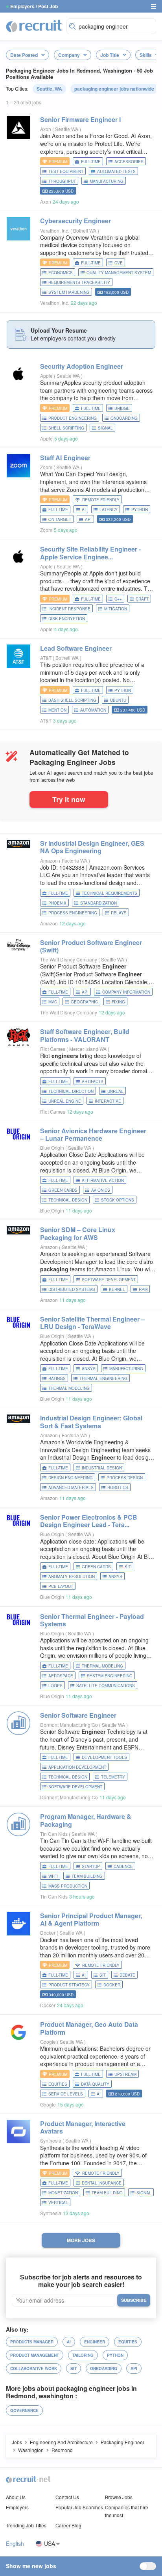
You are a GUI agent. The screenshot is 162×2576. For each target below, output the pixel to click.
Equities (58, 2084)
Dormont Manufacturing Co (69, 1725)
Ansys (89, 1369)
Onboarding (124, 418)
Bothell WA (85, 230)
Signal (105, 428)
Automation (93, 710)
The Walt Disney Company (69, 959)
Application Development (77, 1767)
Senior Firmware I (80, 119)
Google (48, 2042)
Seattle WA (67, 129)
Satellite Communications (106, 1686)
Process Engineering (73, 913)
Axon (46, 129)
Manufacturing (107, 181)
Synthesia (51, 2140)
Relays (119, 913)
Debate (127, 1975)
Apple (46, 376)
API (88, 519)
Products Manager (32, 2342)
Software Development (109, 1280)
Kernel (117, 1289)
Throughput (62, 181)
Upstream (125, 2074)
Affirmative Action (103, 1180)
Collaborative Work (34, 2368)
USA (50, 2544)
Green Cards (63, 1190)
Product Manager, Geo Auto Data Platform (89, 2028)
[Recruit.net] (34, 25)
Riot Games (53, 1049)
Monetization (63, 2193)
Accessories (129, 162)
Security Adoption (82, 366)
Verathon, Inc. (55, 230)
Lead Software (76, 648)
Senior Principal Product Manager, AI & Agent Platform (91, 1919)
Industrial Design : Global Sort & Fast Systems (91, 1422)
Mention (57, 710)
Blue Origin (52, 1148)
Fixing (118, 1002)
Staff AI (65, 458)
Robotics (118, 1487)
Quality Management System (119, 273)
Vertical (58, 2203)
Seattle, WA (49, 89)
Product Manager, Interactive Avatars (83, 2127)
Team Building (87, 1876)
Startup (91, 1866)
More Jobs (81, 2240)
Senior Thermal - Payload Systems (92, 1620)
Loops (55, 1686)
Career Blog (68, 2525)
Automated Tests (116, 171)
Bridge (122, 408)
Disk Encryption (67, 619)
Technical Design (68, 1200)
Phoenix (57, 903)
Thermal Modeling (69, 1388)
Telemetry (113, 1777)
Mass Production (68, 1886)
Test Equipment (66, 171)
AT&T (46, 658)
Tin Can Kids (54, 1834)
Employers (17, 2507)
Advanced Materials (71, 1487)
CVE (119, 263)
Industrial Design (102, 1468)
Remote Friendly (101, 500)
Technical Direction (71, 1091)
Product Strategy (69, 1985)
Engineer (95, 2342)
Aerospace (61, 1676)
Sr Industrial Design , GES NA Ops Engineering (92, 847)
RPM (143, 1289)
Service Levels (66, 2094)
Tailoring (83, 2355)
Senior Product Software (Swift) (91, 946)
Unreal (115, 1091)
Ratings (57, 1378)
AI (84, 510)
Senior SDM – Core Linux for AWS (78, 1233)
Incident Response (69, 609)
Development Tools (104, 1757)
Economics (61, 273)
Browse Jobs (119, 2497)
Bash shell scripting (72, 700)
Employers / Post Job (34, 6)
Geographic (84, 1002)
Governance (24, 2410)
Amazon (49, 860)
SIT (128, 1567)
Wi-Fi (53, 1876)
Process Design (125, 1478)
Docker (48, 1932)
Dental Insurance (102, 2183)
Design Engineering (71, 1478)
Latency (109, 510)
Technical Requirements (110, 893)
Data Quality (95, 2084)
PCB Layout (61, 1586)
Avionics (101, 1190)
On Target (60, 519)
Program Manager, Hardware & (86, 1820)
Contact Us (67, 2497)
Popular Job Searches (79, 2507)
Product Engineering (73, 418)
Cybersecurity (75, 221)
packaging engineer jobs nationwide (114, 89)
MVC (53, 1002)
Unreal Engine (65, 1101)
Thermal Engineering (103, 1378)
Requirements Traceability (79, 282)
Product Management (35, 2355)
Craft (142, 599)
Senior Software (78, 1715)
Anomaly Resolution (72, 1577)
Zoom (46, 467)
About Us (16, 2497)
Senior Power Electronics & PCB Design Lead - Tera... (89, 1521)
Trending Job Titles (26, 2525)
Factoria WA (75, 860)
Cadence (123, 1866)
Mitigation (116, 609)
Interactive (108, 1101)
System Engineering (110, 1676)
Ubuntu (118, 700)
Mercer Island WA (88, 1049)
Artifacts (93, 1081)
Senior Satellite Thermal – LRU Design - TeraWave (92, 1323)
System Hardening (69, 292)
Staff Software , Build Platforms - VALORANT (85, 1035)
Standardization (98, 903)
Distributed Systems (72, 1289)
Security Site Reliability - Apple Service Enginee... (90, 553)
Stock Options (118, 1200)
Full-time (91, 162)
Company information (126, 992)
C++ (118, 599)
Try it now (69, 799)
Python (140, 510)
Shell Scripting (66, 428)
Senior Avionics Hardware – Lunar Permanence (93, 1134)
